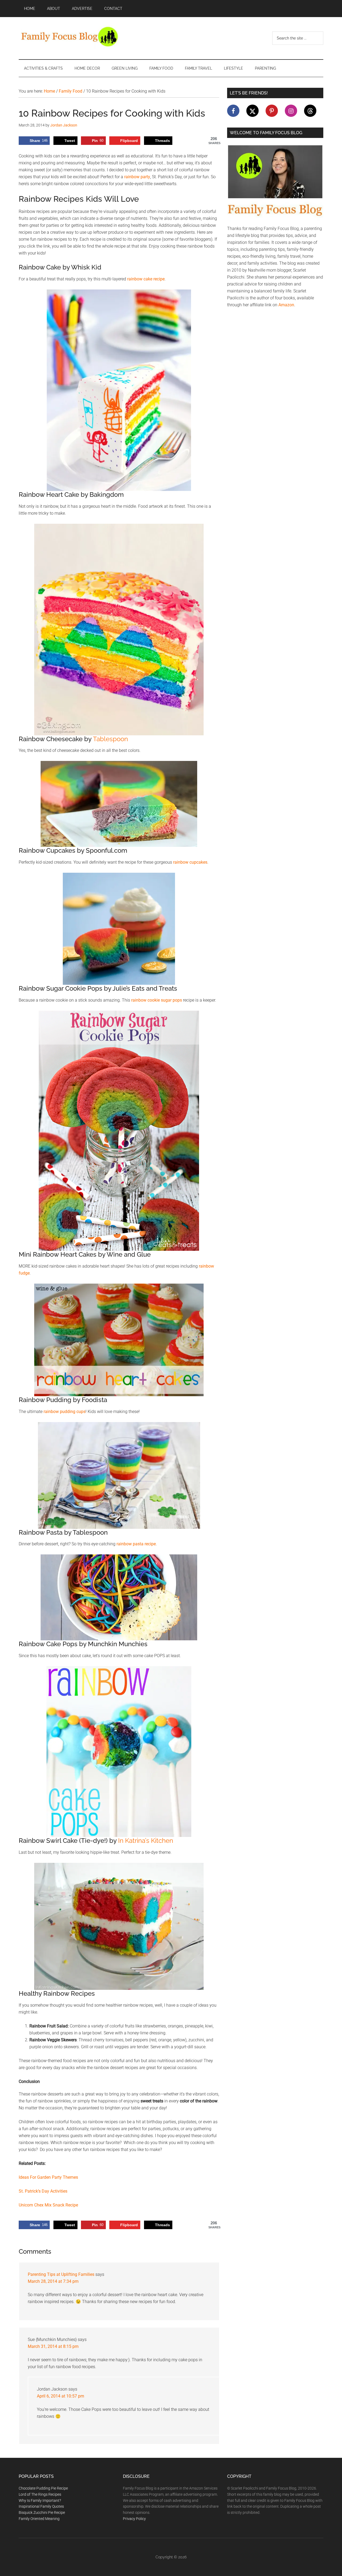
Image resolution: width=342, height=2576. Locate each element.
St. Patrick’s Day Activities (43, 2191)
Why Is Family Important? (40, 2500)
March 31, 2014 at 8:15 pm (53, 2346)
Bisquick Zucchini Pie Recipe (42, 2513)
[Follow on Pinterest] (272, 111)
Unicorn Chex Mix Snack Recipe (48, 2205)
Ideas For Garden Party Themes (48, 2177)
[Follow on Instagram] (291, 111)
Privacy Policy (134, 2519)
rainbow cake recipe (146, 279)
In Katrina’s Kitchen (146, 1841)
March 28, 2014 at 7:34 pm (53, 2281)
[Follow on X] (252, 111)
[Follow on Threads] (310, 111)
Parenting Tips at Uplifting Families (61, 2274)
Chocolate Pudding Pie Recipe (43, 2488)
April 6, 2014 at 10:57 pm (61, 2396)
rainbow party (137, 177)
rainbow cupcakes (190, 862)
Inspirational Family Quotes (41, 2506)
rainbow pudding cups (65, 1412)
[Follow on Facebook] (233, 111)
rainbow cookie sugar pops (157, 1000)
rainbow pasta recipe (136, 1544)
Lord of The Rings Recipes (40, 2494)
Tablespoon (110, 739)
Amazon (286, 305)
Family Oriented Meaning (39, 2519)
